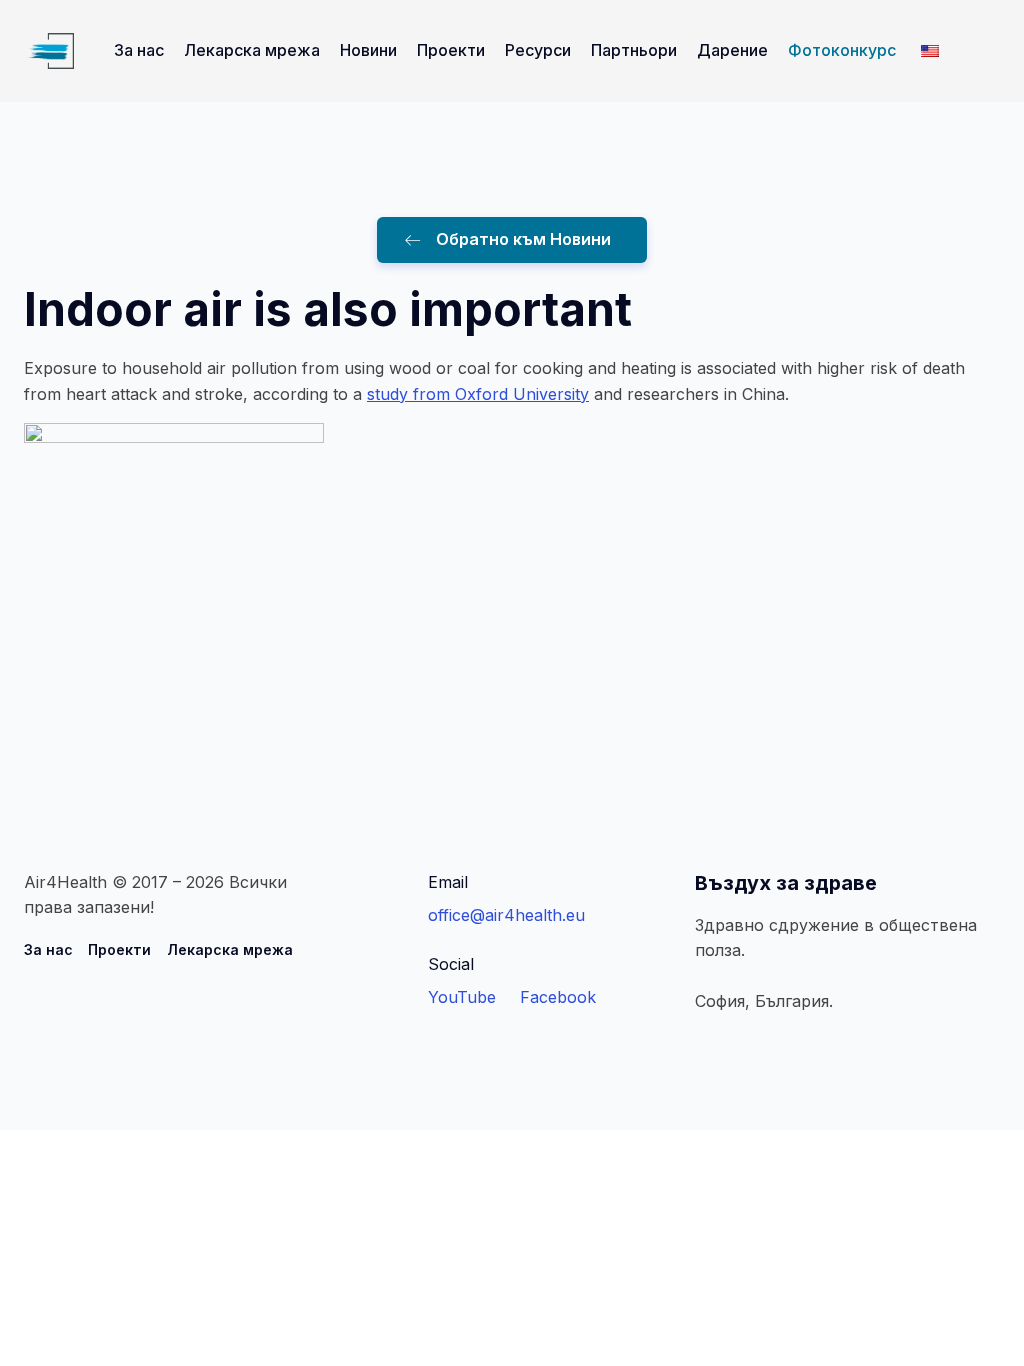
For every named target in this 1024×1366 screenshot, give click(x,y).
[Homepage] (49, 51)
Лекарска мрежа (252, 50)
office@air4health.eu (506, 915)
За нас (139, 50)
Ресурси (538, 50)
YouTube (462, 997)
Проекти (451, 50)
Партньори (634, 50)
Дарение (732, 50)
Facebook (558, 997)
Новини (368, 50)
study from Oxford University (478, 394)
